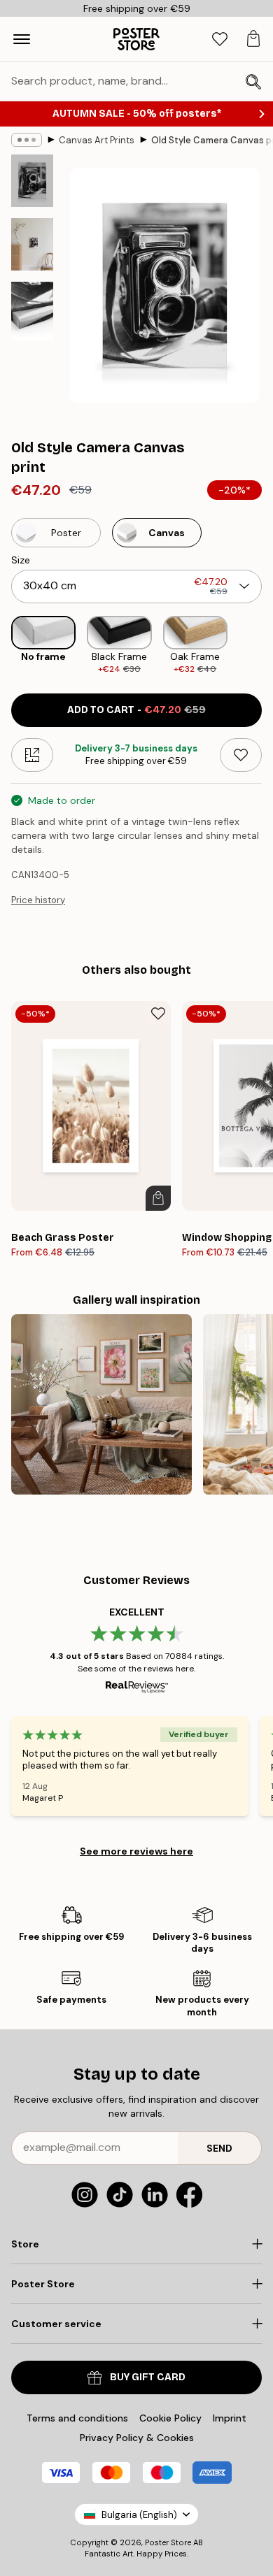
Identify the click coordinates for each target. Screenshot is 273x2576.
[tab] (220, 39)
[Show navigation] (22, 39)
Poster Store (168, 2542)
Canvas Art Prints (97, 140)
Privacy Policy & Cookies (137, 2438)
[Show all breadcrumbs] (27, 140)
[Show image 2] (32, 244)
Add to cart (136, 710)
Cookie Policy (170, 2418)
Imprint (230, 2418)
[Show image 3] (32, 311)
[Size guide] (32, 755)
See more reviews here (136, 1851)
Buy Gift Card (148, 2377)
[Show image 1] (32, 181)
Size (21, 560)
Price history (38, 900)
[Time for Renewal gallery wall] (101, 1404)
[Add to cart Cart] (158, 1198)
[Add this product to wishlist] (241, 755)
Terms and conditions (77, 2418)
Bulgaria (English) (139, 2515)
